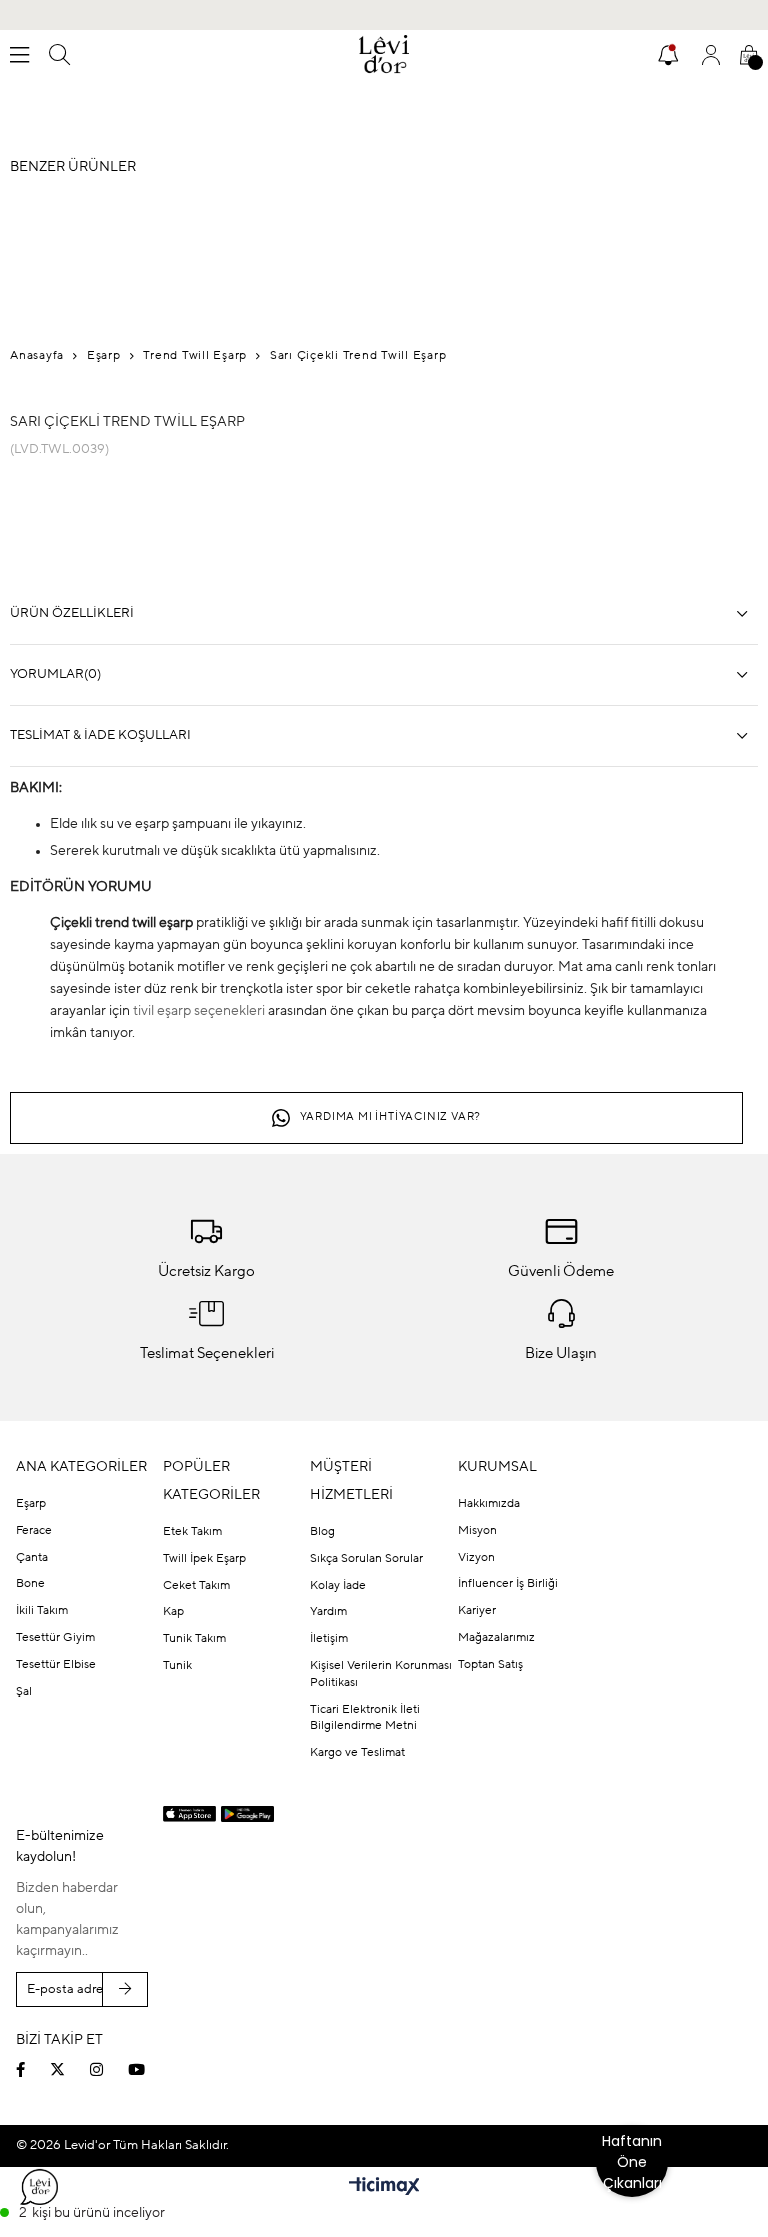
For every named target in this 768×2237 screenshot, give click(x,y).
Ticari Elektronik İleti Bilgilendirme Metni (365, 1718)
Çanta (32, 1558)
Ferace (34, 1531)
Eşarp (31, 1504)
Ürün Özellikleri (72, 613)
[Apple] (189, 1814)
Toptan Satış (490, 1665)
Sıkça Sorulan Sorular (366, 1559)
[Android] (247, 1814)
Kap (173, 1612)
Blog (322, 1532)
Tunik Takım (194, 1639)
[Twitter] (70, 2069)
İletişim (329, 1639)
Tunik (177, 1666)
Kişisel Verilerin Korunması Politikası (381, 1674)
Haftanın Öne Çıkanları (632, 2162)
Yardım (328, 1612)
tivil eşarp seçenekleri (199, 1011)
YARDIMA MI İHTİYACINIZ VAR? (391, 1117)
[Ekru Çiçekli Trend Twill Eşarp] (210, 554)
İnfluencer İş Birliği (508, 1584)
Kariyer (477, 1611)
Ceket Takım (196, 1586)
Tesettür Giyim (55, 1638)
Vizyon (476, 1558)
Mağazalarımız (496, 1638)
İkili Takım (42, 1611)
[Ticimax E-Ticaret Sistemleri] (384, 2188)
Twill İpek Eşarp (204, 1559)
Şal (24, 1692)
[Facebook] (33, 2069)
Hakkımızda (489, 1504)
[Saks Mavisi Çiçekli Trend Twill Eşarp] (130, 554)
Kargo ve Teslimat (357, 1753)
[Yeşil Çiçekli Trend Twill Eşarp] (50, 554)
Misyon (477, 1531)
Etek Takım (192, 1532)
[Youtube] (149, 2069)
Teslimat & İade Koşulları (100, 735)
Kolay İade (338, 1586)
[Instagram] (109, 2069)
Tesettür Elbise (56, 1665)
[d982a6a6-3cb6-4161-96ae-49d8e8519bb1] (617, 2032)
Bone (30, 1584)
